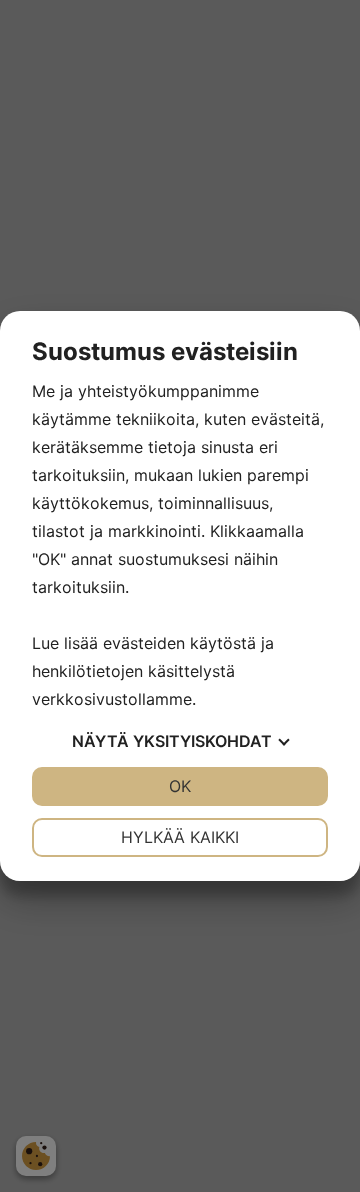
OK (180, 786)
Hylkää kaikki (180, 837)
